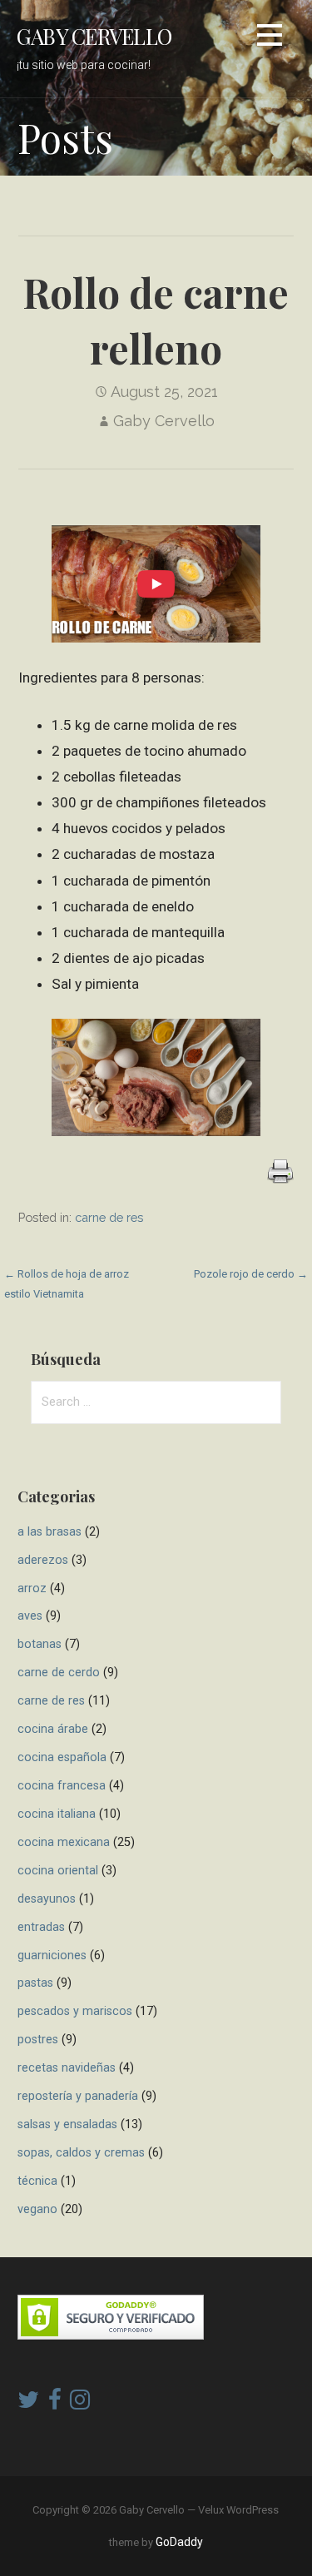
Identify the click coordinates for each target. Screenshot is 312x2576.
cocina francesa (62, 1786)
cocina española (62, 1757)
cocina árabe (53, 1729)
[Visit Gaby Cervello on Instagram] (80, 2404)
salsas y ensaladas (67, 2124)
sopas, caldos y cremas (81, 2153)
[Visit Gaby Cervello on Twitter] (28, 2404)
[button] (270, 38)
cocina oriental (58, 1871)
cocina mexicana (64, 1842)
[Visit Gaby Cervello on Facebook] (55, 2404)
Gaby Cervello (94, 36)
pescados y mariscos (75, 2011)
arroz (32, 1588)
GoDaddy (179, 2542)
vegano (37, 2209)
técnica (37, 2181)
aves (30, 1616)
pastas (35, 1983)
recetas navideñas (67, 2068)
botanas (40, 1644)
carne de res (109, 1217)
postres (38, 2040)
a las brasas (50, 1532)
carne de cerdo (59, 1673)
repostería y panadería (78, 2096)
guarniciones (52, 1956)
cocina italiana (57, 1814)
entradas (41, 1927)
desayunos (47, 1899)
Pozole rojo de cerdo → (251, 1274)
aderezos (43, 1560)
